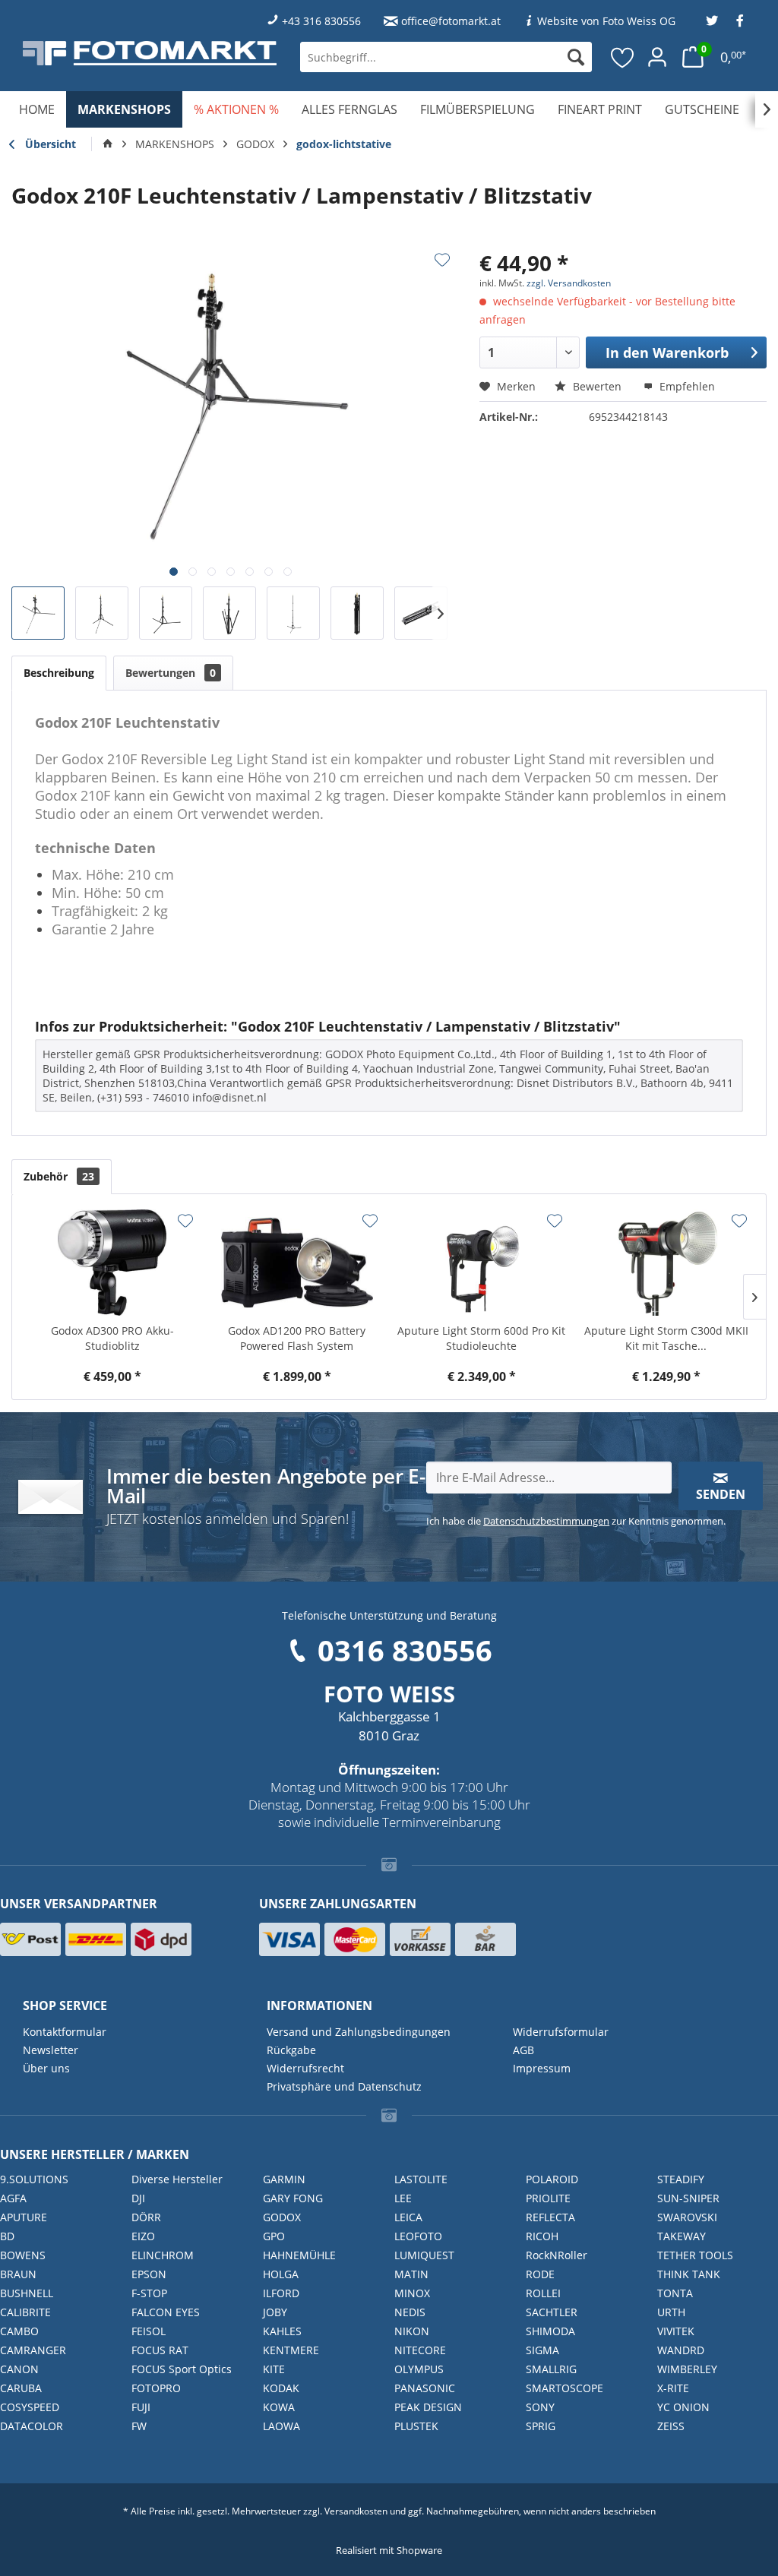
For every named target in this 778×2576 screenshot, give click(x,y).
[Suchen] (576, 57)
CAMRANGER (33, 2350)
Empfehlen (686, 386)
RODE (540, 2274)
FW (139, 2426)
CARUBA (21, 2388)
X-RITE (673, 2388)
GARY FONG (293, 2198)
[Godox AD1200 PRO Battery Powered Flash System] (297, 1263)
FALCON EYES (166, 2312)
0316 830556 (405, 1650)
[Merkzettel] (623, 57)
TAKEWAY (682, 2236)
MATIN (411, 2274)
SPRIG (541, 2426)
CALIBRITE (25, 2312)
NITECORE (420, 2350)
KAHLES (282, 2331)
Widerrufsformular (561, 2032)
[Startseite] (108, 144)
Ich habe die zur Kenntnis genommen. (576, 1521)
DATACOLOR (32, 2426)
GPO (274, 2236)
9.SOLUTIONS (34, 2179)
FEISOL (149, 2331)
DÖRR (146, 2217)
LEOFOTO (418, 2236)
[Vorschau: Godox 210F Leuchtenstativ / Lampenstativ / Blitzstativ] (38, 613)
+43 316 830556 (321, 21)
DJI (138, 2198)
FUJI (141, 2407)
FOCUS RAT (160, 2350)
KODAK (281, 2388)
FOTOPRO (156, 2388)
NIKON (412, 2331)
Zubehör (59, 1176)
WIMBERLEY (687, 2369)
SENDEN (721, 1494)
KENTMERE (291, 2350)
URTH (671, 2312)
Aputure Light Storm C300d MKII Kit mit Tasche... (666, 1338)
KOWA (279, 2407)
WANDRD (681, 2350)
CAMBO (19, 2331)
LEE (403, 2198)
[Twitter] (712, 21)
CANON (19, 2369)
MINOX (412, 2293)
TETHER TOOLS (695, 2255)
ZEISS (671, 2426)
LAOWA (281, 2426)
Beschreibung (59, 673)
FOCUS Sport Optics (182, 2369)
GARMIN (284, 2179)
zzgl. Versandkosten (569, 283)
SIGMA (542, 2350)
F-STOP (149, 2293)
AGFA (13, 2198)
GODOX (282, 2217)
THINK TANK (689, 2274)
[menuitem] (446, 57)
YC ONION (683, 2407)
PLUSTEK (416, 2426)
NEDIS (410, 2312)
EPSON (149, 2274)
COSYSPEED (30, 2407)
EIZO (143, 2236)
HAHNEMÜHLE (299, 2255)
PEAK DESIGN (428, 2407)
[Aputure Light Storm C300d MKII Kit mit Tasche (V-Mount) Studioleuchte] (666, 1263)
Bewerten (597, 386)
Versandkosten (356, 2511)
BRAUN (18, 2274)
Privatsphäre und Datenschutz (344, 2086)
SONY (540, 2407)
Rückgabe (291, 2050)
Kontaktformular (65, 2032)
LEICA (408, 2217)
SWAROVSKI (687, 2217)
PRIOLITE (548, 2198)
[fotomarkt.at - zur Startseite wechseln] (150, 53)
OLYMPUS (419, 2369)
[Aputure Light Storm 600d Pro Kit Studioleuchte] (481, 1263)
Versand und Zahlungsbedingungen (359, 2032)
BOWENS (23, 2255)
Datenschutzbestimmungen (546, 1521)
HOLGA (281, 2274)
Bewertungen (171, 673)
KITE (274, 2369)
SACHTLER (552, 2312)
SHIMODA (550, 2331)
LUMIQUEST (424, 2255)
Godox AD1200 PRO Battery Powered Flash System (297, 1338)
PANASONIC (425, 2388)
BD (7, 2236)
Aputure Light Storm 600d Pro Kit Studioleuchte (481, 1338)
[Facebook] (740, 21)
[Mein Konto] (657, 57)
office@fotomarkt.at (451, 21)
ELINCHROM (163, 2255)
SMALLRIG (551, 2369)
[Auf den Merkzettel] (442, 260)
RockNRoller (557, 2255)
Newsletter (51, 2050)
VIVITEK (676, 2331)
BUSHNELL (27, 2293)
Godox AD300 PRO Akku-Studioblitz (112, 1338)
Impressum (542, 2068)
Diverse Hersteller (177, 2179)
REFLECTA (550, 2217)
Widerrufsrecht (305, 2068)
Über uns (46, 2068)
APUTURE (24, 2217)
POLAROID (552, 2179)
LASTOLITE (421, 2179)
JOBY (275, 2312)
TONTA (675, 2293)
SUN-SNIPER (688, 2198)
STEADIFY (681, 2179)
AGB (523, 2050)
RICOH (542, 2236)
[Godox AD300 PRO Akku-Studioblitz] (112, 1263)
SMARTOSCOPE (565, 2388)
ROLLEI (543, 2293)
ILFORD (281, 2293)
